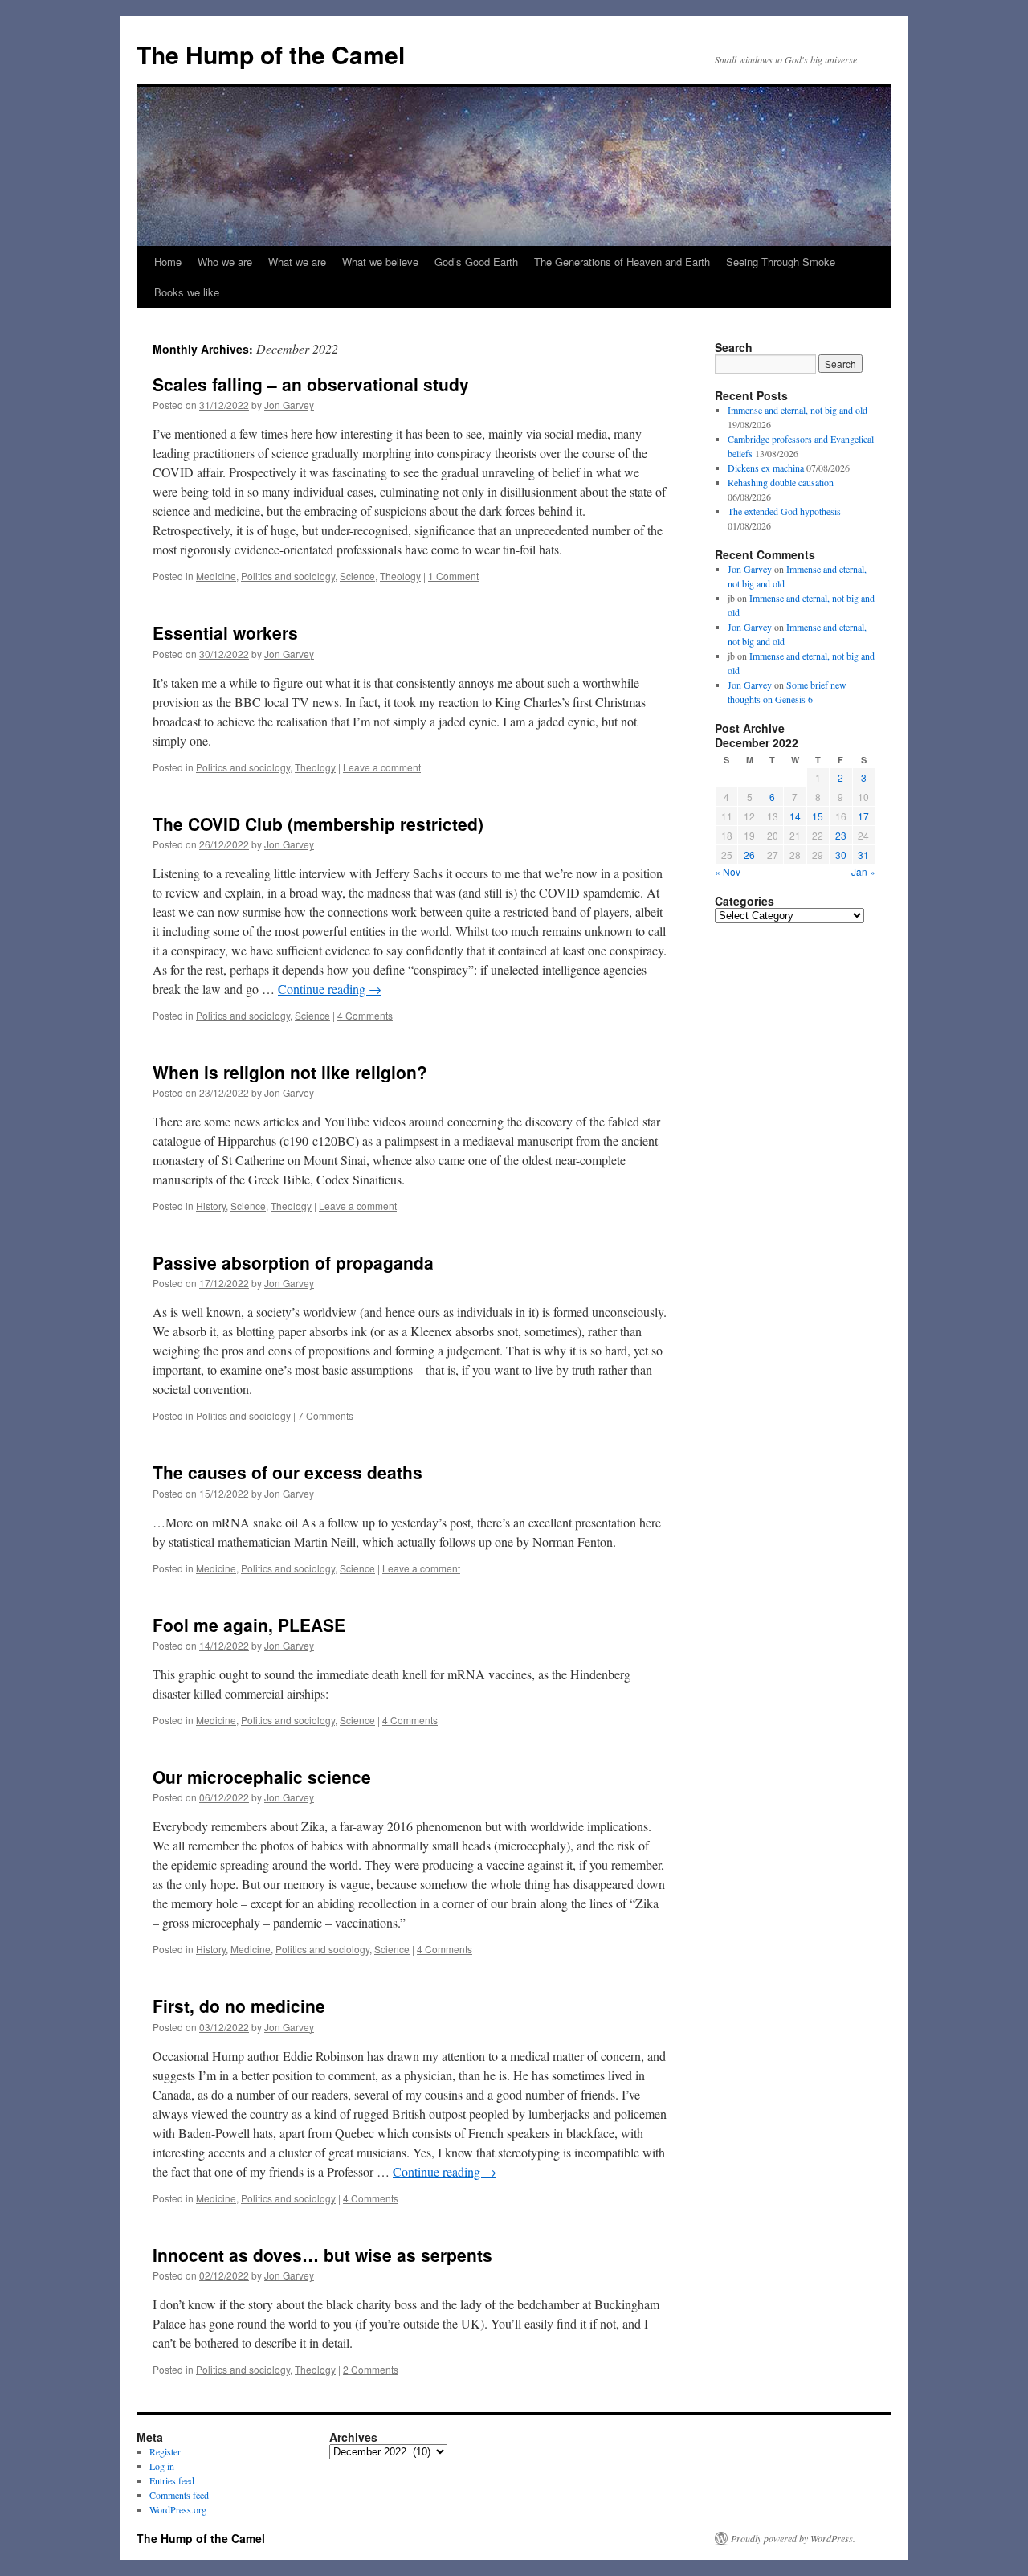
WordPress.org (178, 2509)
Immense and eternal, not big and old (798, 410)
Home (168, 262)
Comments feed (179, 2495)
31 (863, 855)
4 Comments (365, 1015)
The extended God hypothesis (784, 511)
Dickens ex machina (766, 468)
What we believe (380, 262)
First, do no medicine (239, 2006)
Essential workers (225, 632)
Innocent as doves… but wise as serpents (322, 2255)
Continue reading (330, 989)
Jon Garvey (289, 405)
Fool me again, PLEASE (249, 1625)
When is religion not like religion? (290, 1072)
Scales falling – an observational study (311, 384)
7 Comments (326, 1415)
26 (749, 855)
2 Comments (371, 2369)
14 (795, 816)
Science (357, 576)
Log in (162, 2466)
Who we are (225, 262)
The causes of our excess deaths (288, 1472)
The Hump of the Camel (271, 54)
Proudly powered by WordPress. (793, 2538)
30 (841, 855)
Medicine (216, 576)
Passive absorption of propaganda (293, 1262)
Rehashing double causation (781, 482)
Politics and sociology (288, 576)
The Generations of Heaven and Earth (622, 262)
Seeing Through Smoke (781, 262)
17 (863, 816)
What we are (297, 262)
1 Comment (453, 576)
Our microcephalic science (262, 1777)
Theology (400, 576)
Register (165, 2451)
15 (818, 816)
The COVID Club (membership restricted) (318, 824)
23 (841, 835)
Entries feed (172, 2480)
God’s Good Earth (476, 262)
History (211, 1206)
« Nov (728, 871)
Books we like (187, 292)
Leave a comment (382, 767)
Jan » (863, 871)
